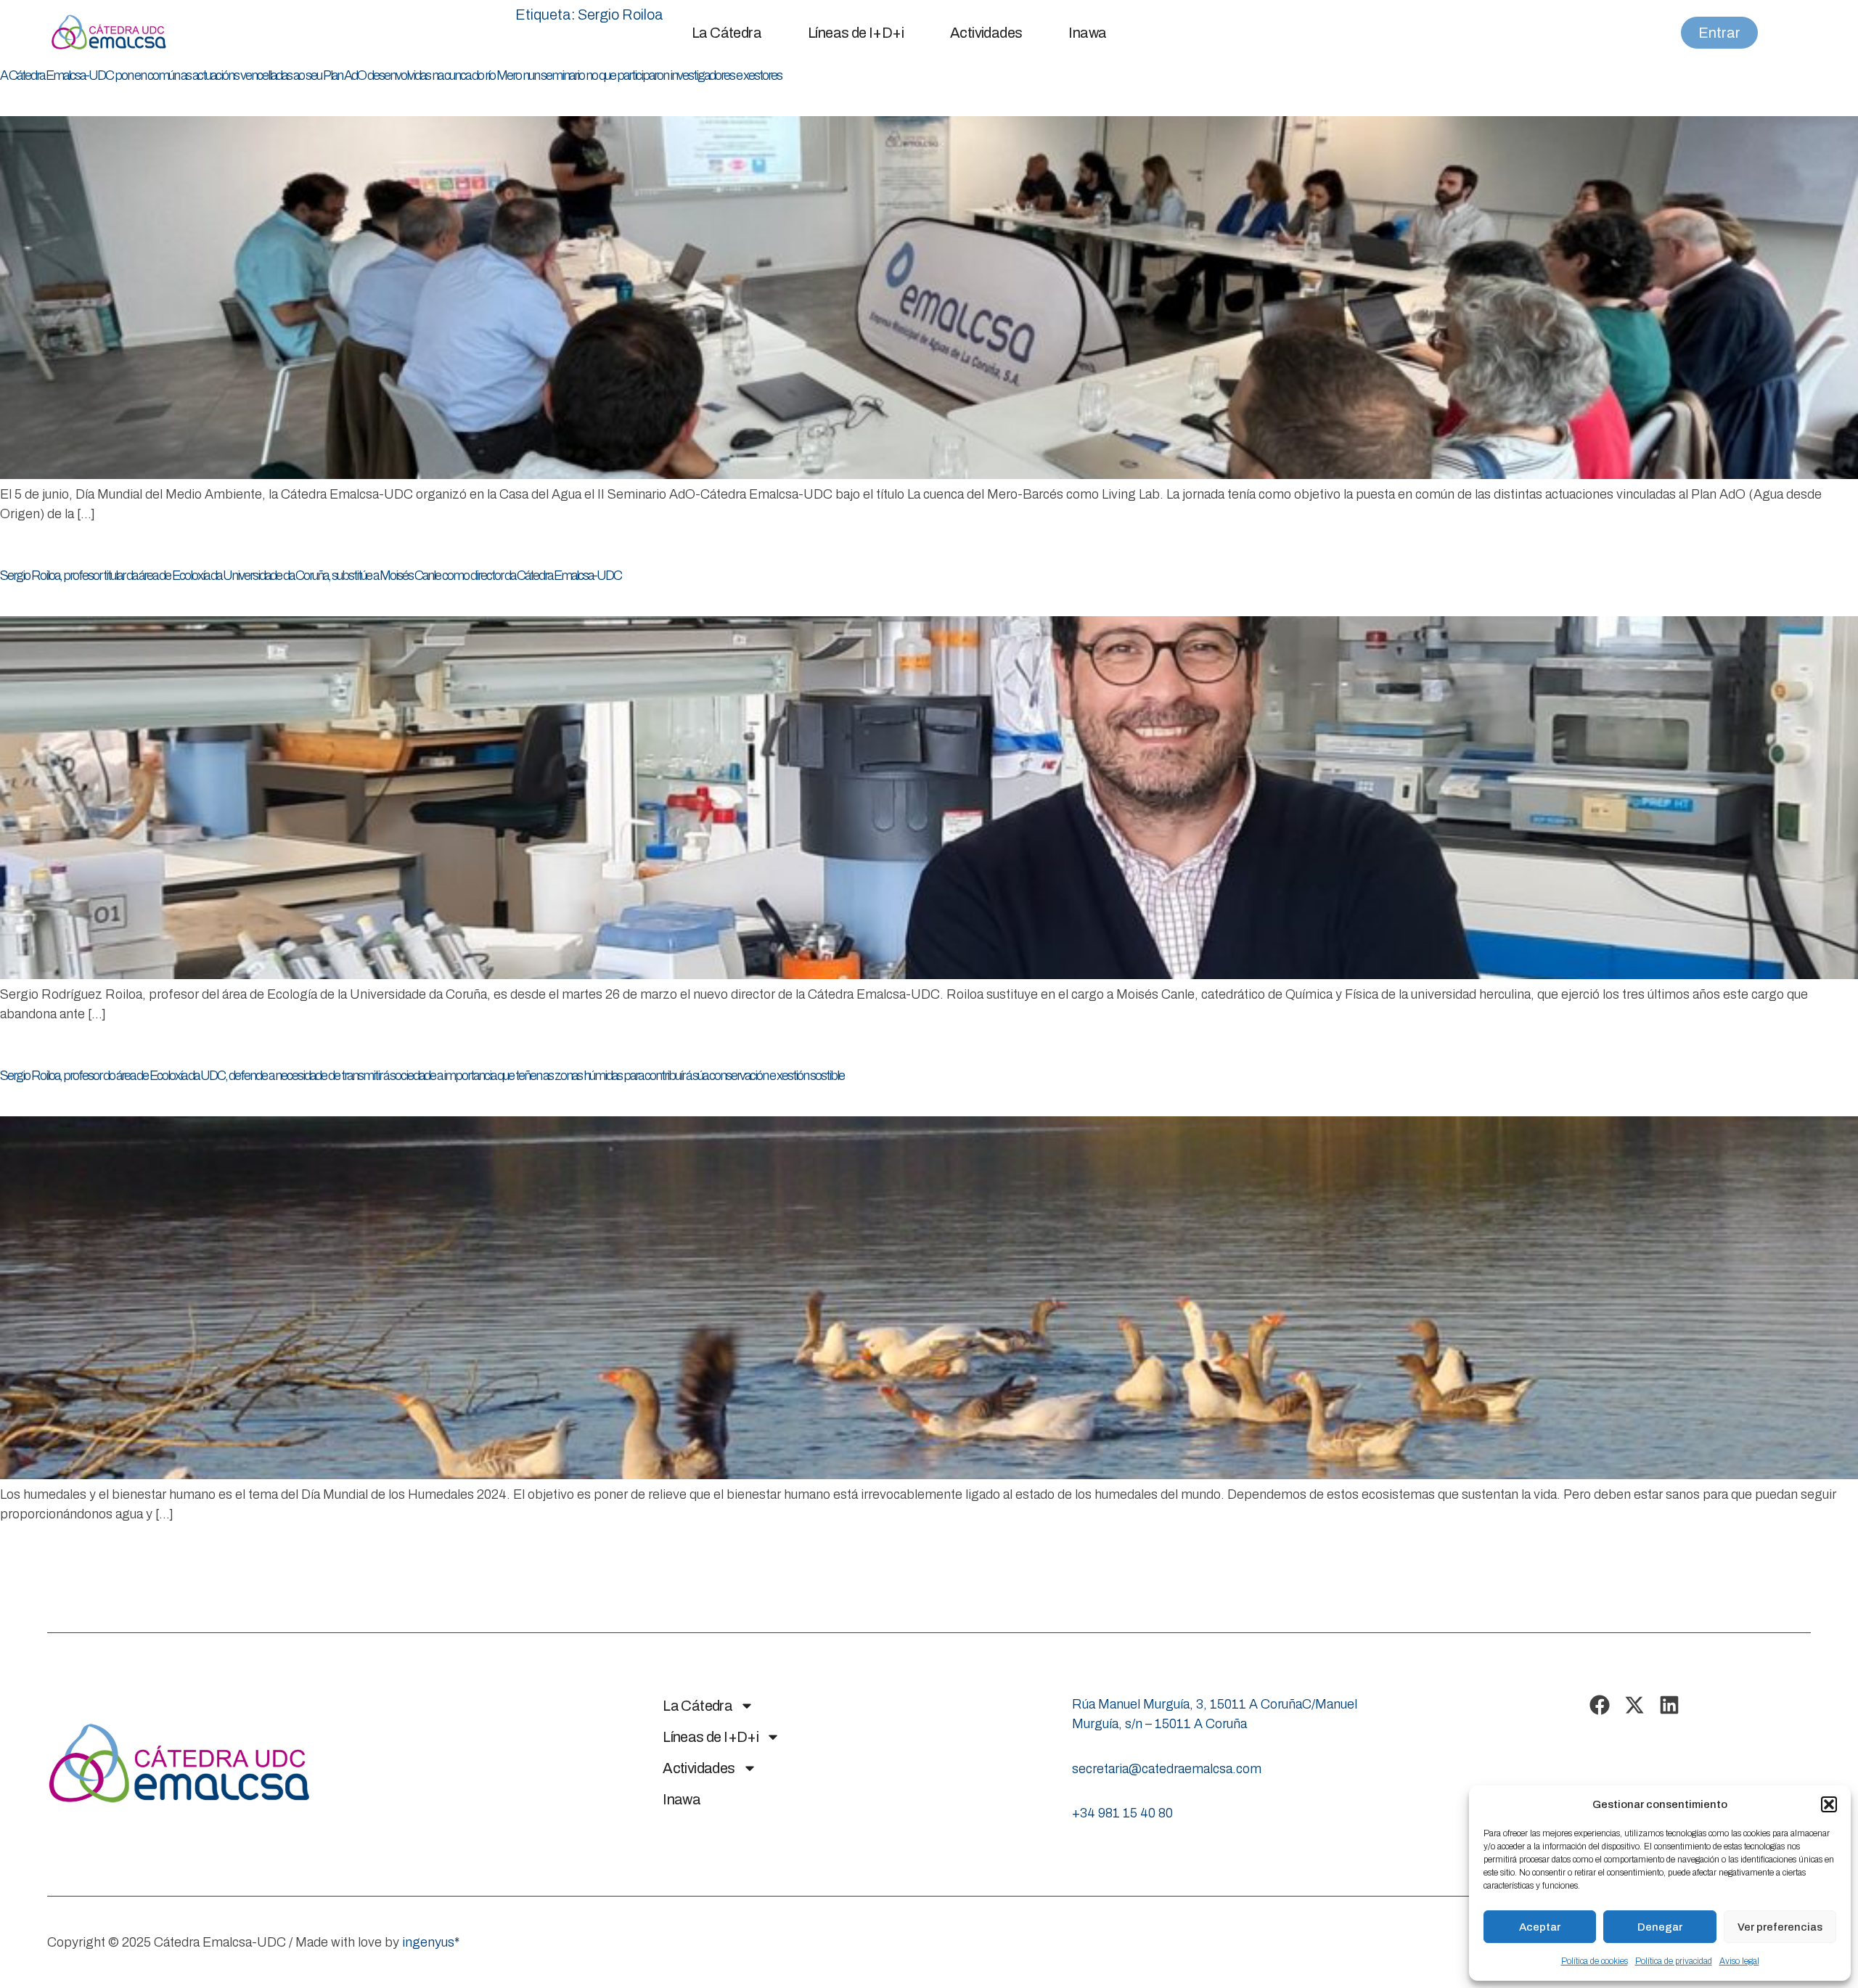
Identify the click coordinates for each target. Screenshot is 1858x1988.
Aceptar (1540, 1927)
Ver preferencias (1780, 1927)
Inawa (1087, 33)
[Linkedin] (1669, 1705)
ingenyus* (431, 1942)
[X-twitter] (1634, 1705)
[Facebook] (1600, 1705)
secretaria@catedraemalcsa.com (1167, 1769)
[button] (1829, 1804)
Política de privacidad (1674, 1961)
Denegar (1660, 1927)
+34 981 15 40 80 (1122, 1813)
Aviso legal (1739, 1961)
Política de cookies (1595, 1961)
